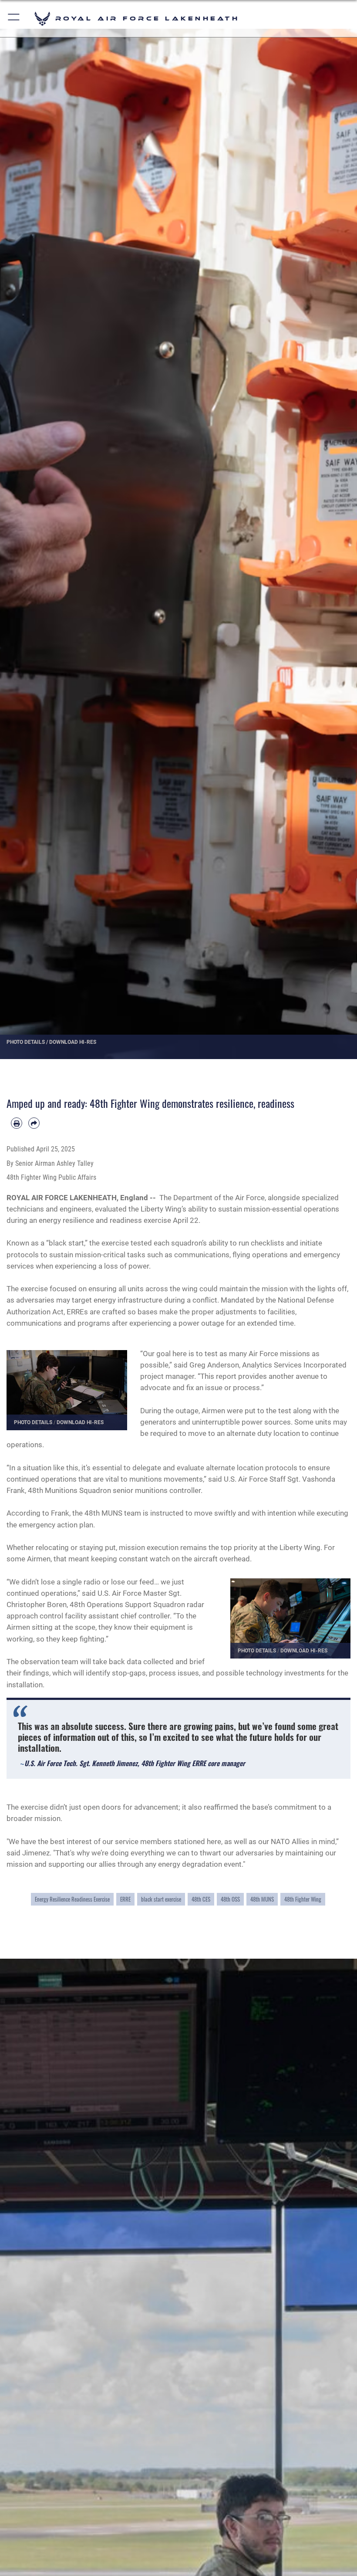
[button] (14, 19)
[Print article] (17, 1123)
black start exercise (161, 1899)
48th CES (201, 1899)
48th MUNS (262, 1899)
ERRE (125, 1899)
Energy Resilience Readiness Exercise (72, 1899)
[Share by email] (34, 1123)
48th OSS (230, 1899)
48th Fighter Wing (303, 1899)
